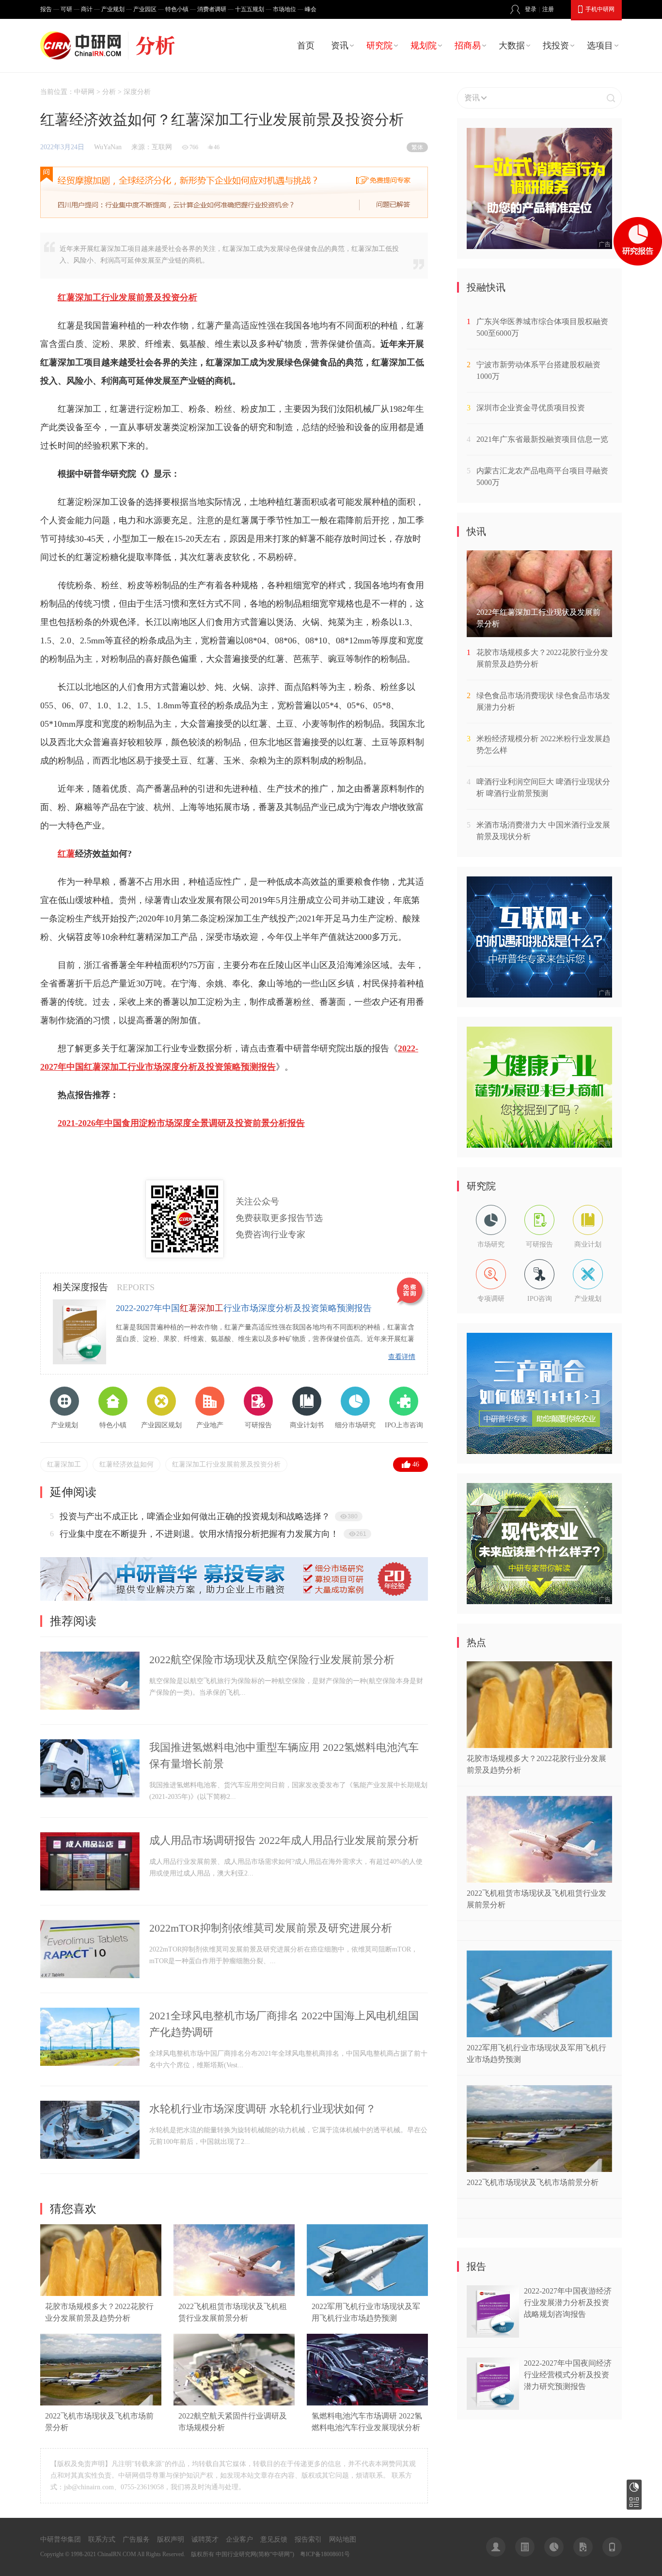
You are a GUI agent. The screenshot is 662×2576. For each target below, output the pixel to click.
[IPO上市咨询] (234, 1599)
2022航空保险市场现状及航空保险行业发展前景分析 (272, 1660)
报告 (46, 9)
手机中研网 (600, 9)
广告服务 (136, 2539)
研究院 (379, 46)
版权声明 (171, 2539)
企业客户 (239, 2539)
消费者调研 (212, 9)
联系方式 (102, 2539)
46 (416, 1464)
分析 (109, 92)
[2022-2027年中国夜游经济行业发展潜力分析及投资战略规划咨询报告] (493, 2335)
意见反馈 (274, 2539)
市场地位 (284, 9)
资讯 (340, 46)
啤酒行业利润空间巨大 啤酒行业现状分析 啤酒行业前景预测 (543, 788)
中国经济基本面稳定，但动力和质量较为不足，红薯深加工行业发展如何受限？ (212, 1534)
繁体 (417, 147)
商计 (87, 9)
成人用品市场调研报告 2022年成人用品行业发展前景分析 (284, 1840)
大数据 (512, 46)
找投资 (556, 46)
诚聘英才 (205, 2539)
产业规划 (113, 9)
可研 (66, 9)
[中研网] (83, 46)
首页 (306, 46)
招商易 (468, 46)
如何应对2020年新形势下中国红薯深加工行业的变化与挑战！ (177, 1516)
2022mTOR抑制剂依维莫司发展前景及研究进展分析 (271, 1928)
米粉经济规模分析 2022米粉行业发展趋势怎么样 (543, 744)
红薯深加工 (64, 1464)
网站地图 (343, 2539)
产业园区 (145, 9)
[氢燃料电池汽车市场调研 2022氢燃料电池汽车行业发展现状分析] (367, 2403)
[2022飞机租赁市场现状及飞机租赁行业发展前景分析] (234, 2294)
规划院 (424, 46)
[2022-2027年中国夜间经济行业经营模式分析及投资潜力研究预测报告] (493, 2407)
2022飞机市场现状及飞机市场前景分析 (533, 2182)
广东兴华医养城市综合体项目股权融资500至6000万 (542, 327)
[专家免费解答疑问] (234, 192)
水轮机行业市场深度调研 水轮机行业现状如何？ (263, 2109)
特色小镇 (177, 9)
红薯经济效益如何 (126, 1464)
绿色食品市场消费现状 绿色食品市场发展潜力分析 (543, 701)
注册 (548, 9)
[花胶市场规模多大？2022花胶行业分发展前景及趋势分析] (101, 2294)
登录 (531, 9)
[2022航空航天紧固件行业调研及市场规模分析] (234, 2403)
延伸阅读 (73, 1492)
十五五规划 (250, 9)
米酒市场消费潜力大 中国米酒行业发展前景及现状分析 (543, 831)
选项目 (600, 46)
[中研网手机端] (612, 2547)
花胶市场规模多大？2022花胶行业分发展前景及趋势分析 (542, 658)
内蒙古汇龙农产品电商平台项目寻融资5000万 (542, 476)
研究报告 (634, 2487)
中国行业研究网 (236, 2554)
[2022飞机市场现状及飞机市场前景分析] (101, 2403)
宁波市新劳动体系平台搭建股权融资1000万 (538, 370)
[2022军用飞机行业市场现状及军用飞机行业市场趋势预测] (367, 2294)
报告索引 (308, 2539)
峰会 (311, 9)
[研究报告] (554, 2547)
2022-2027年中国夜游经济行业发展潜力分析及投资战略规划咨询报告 (568, 2303)
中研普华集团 (61, 2539)
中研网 (84, 92)
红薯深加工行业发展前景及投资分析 (226, 1464)
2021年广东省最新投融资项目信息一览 (542, 439)
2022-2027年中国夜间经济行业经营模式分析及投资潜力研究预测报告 (568, 2375)
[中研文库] (583, 2547)
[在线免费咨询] (411, 1292)
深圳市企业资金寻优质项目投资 (531, 408)
